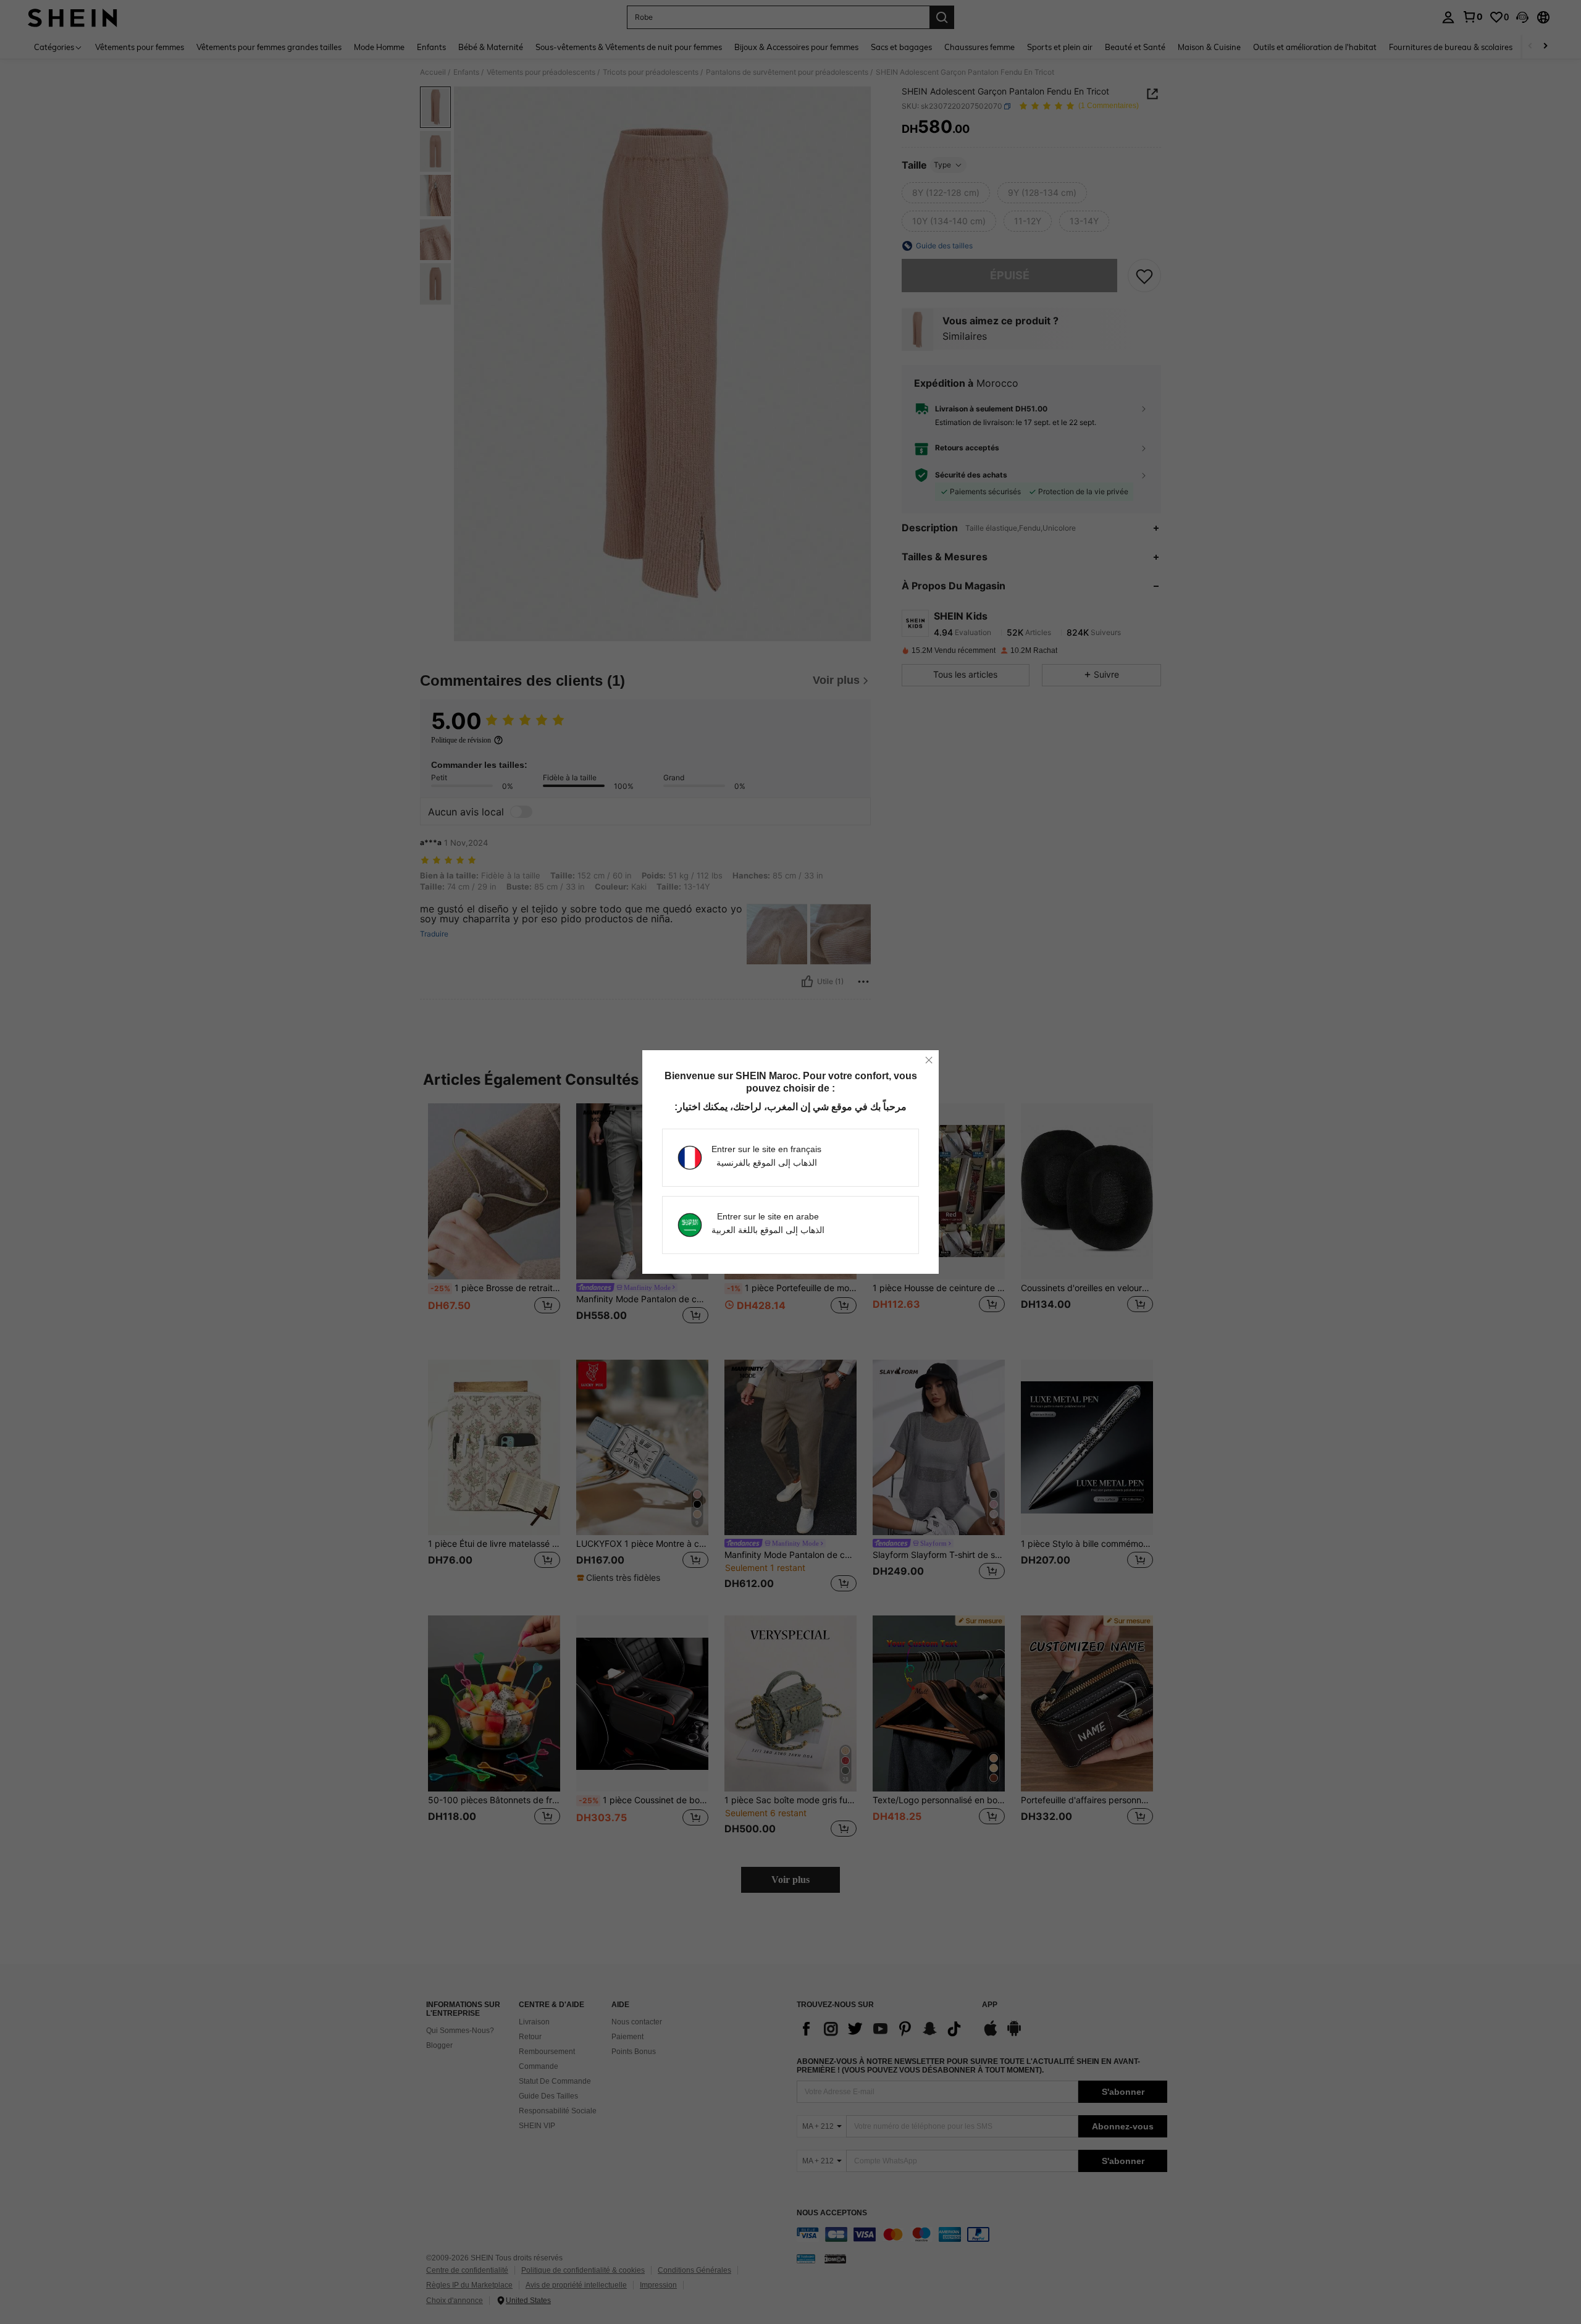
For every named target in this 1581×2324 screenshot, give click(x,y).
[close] (929, 1060)
